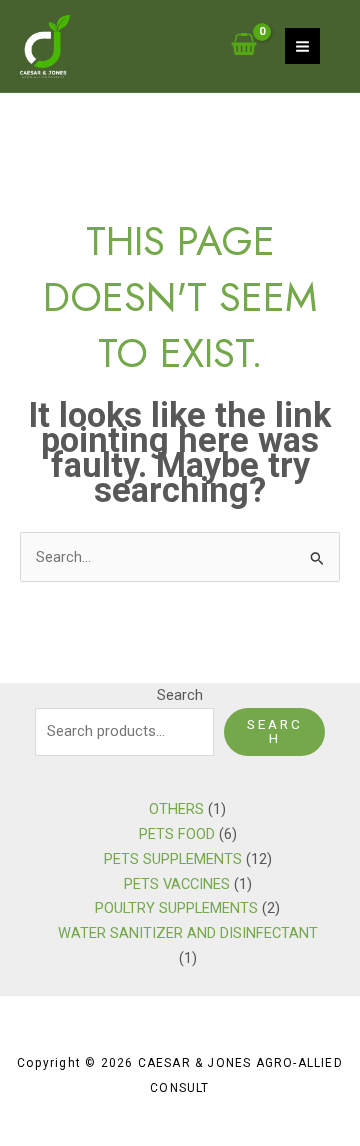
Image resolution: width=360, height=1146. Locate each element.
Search (180, 695)
